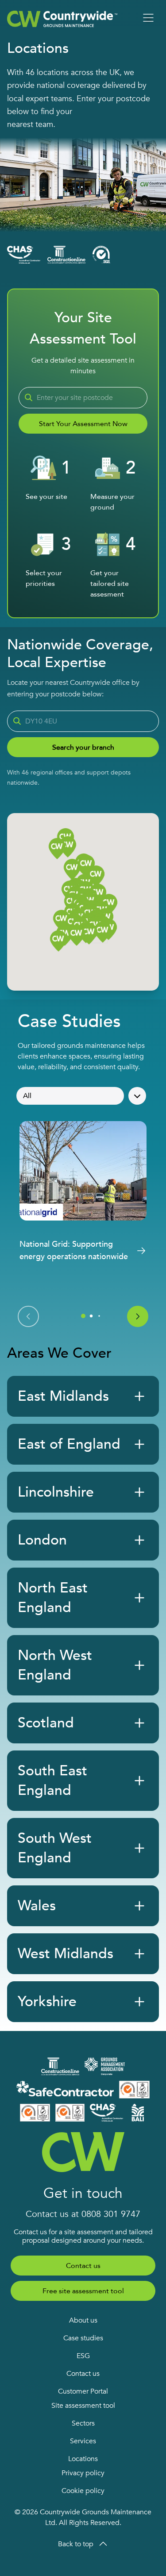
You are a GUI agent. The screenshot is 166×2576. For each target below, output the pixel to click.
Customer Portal (83, 2391)
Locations (83, 2459)
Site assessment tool (83, 2406)
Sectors (83, 2423)
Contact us (83, 2266)
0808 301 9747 (111, 2214)
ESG (83, 2356)
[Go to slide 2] (91, 1316)
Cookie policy (83, 2491)
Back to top (76, 2544)
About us (83, 2320)
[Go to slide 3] (99, 1316)
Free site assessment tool (83, 2291)
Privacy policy (83, 2473)
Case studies (83, 2338)
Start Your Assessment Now (83, 424)
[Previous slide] (28, 1316)
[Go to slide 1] (83, 1316)
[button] (89, 934)
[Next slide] (138, 1316)
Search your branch (83, 747)
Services (83, 2441)
